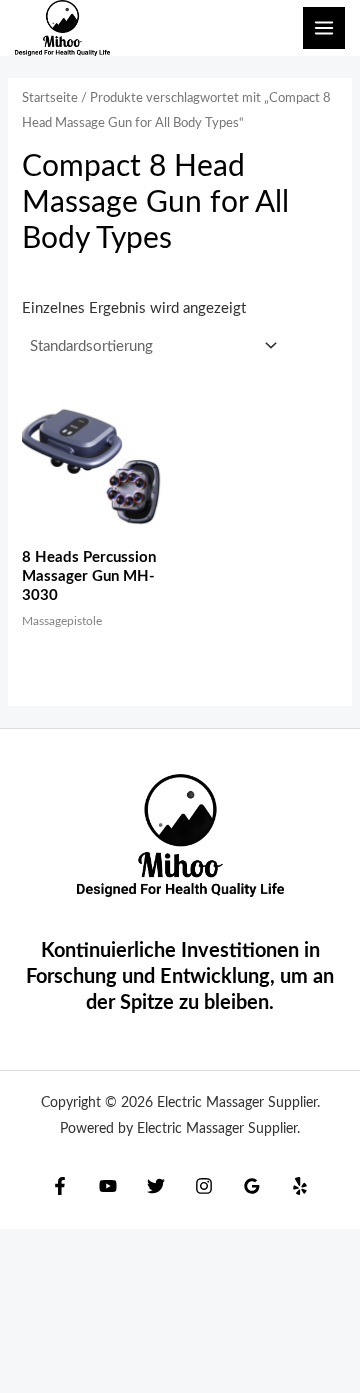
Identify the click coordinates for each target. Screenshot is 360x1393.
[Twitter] (156, 1186)
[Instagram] (204, 1186)
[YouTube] (108, 1186)
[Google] (252, 1186)
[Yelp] (300, 1186)
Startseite (50, 98)
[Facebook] (60, 1186)
